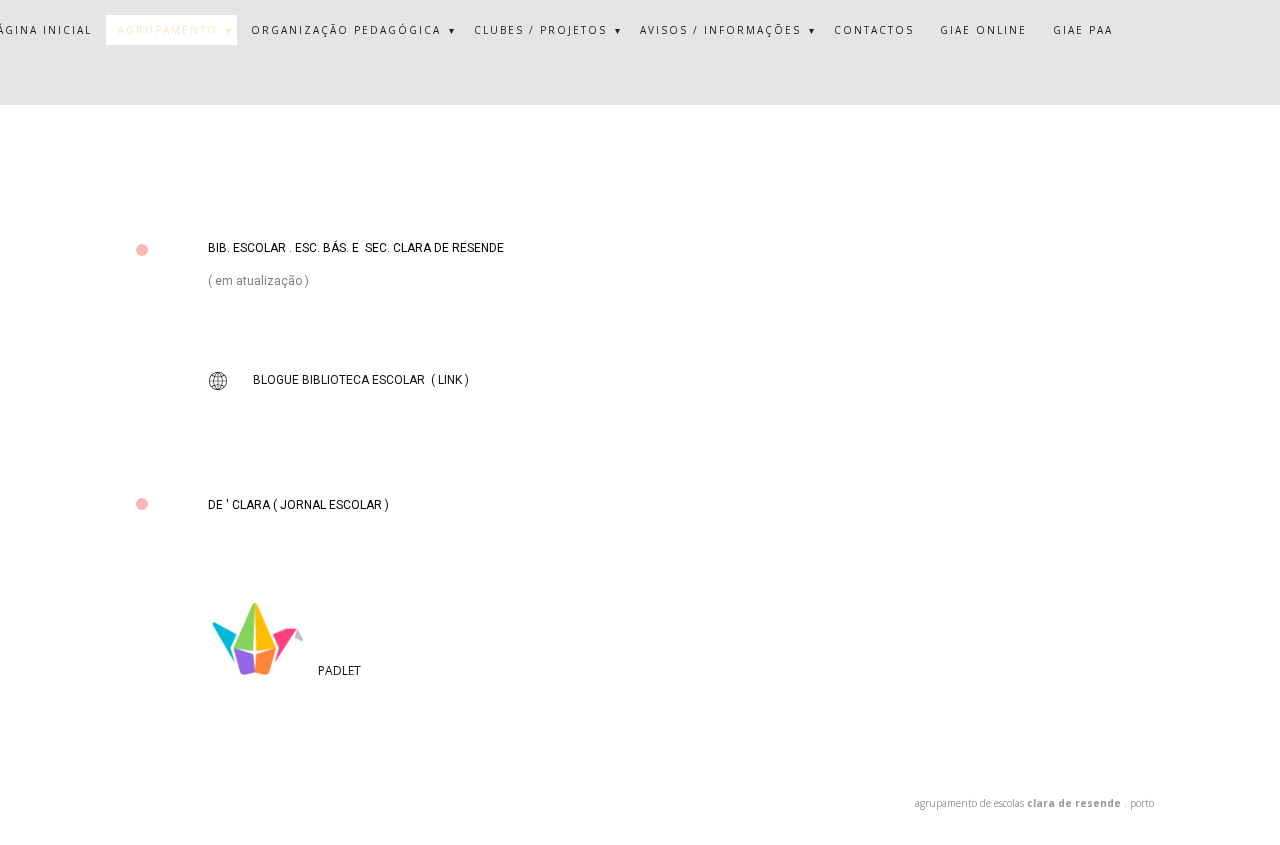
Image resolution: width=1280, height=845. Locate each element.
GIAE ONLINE (983, 30)
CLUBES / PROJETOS (540, 30)
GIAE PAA (1083, 30)
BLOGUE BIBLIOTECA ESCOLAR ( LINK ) (361, 380)
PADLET (339, 671)
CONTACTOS (874, 30)
